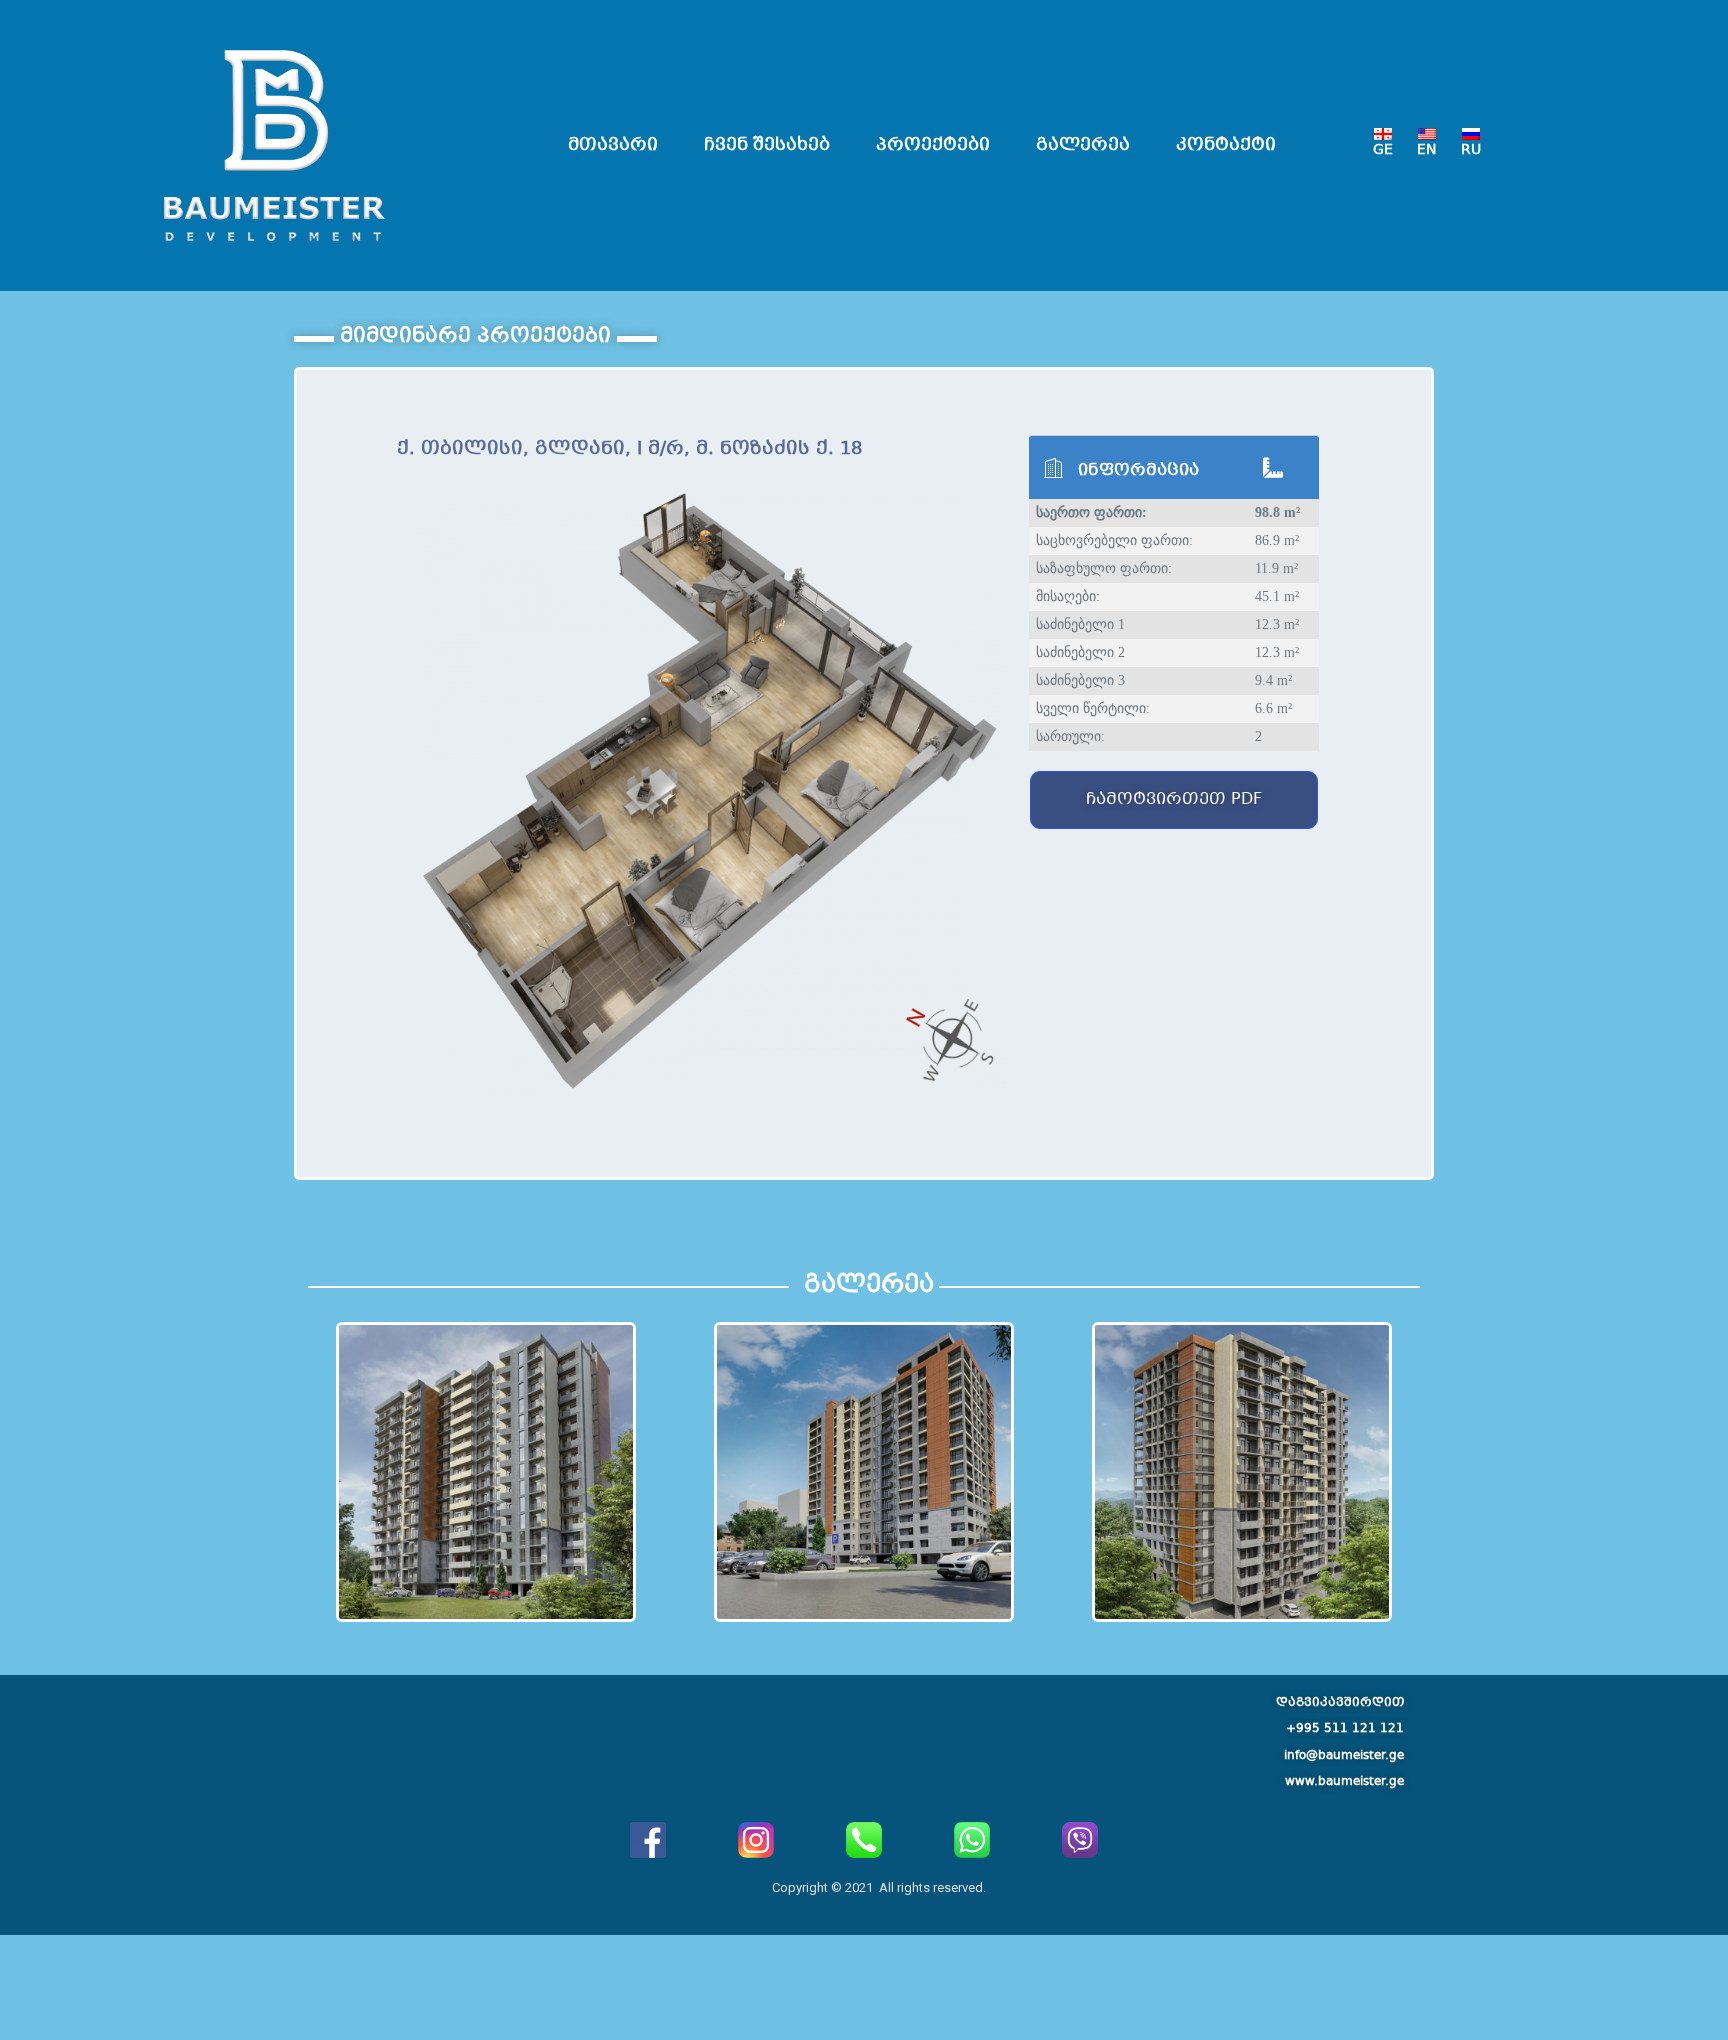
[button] (1174, 800)
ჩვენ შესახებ (767, 145)
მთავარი (613, 145)
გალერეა (1083, 145)
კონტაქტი (1226, 145)
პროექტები (933, 145)
